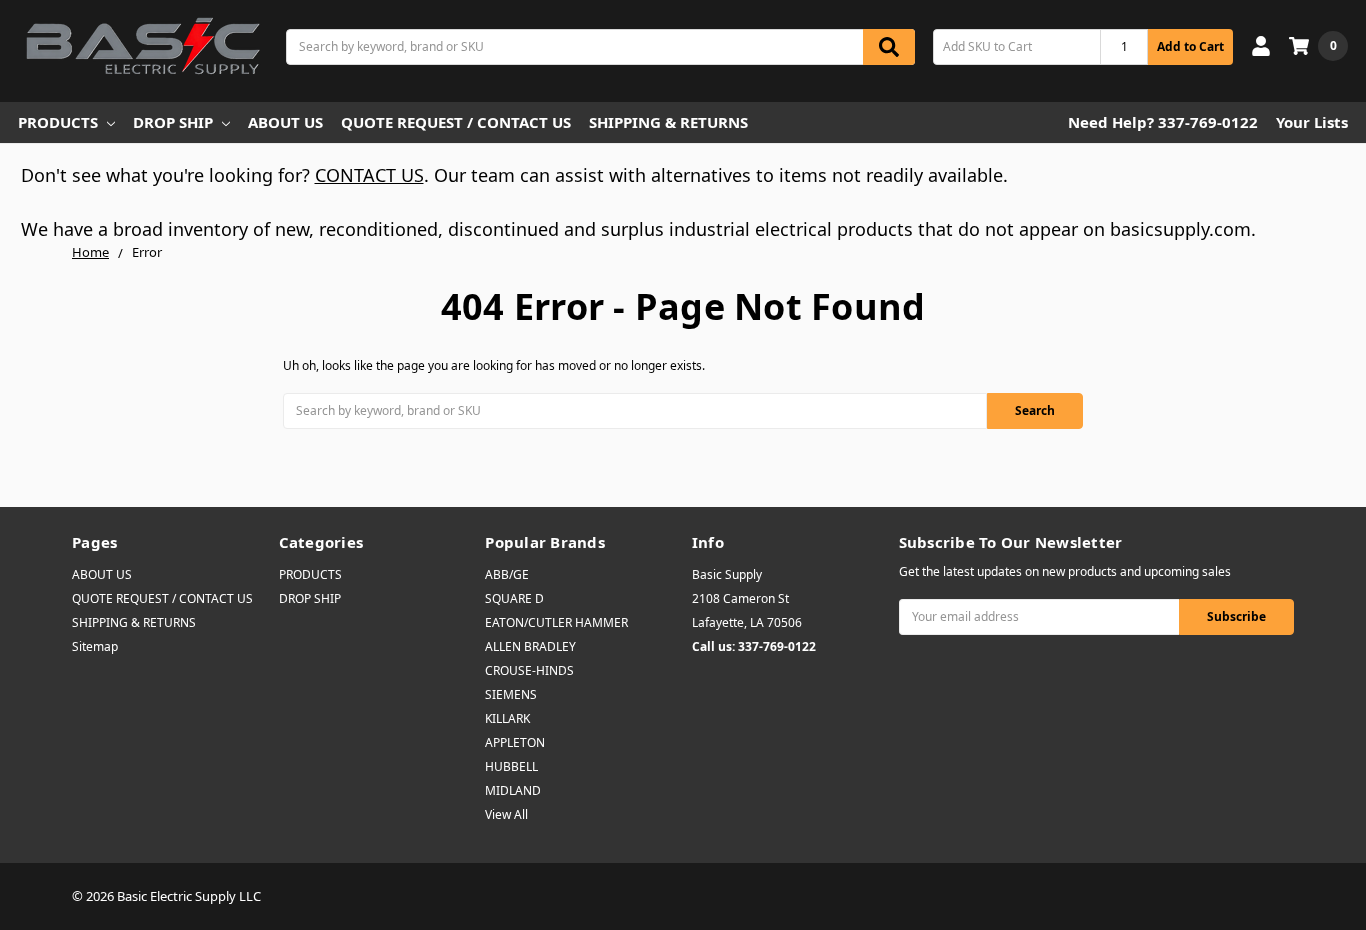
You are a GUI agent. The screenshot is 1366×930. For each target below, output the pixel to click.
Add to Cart (1190, 46)
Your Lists (1312, 122)
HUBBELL (511, 766)
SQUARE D (514, 598)
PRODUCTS (58, 122)
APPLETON (515, 742)
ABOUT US (285, 122)
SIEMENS (511, 694)
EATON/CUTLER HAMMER (556, 622)
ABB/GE (507, 574)
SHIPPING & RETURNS (668, 122)
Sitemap (95, 646)
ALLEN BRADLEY (530, 646)
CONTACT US (369, 175)
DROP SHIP (173, 122)
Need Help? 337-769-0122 (1163, 122)
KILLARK (507, 718)
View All (506, 814)
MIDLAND (513, 790)
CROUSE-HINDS (529, 670)
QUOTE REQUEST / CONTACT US (456, 122)
